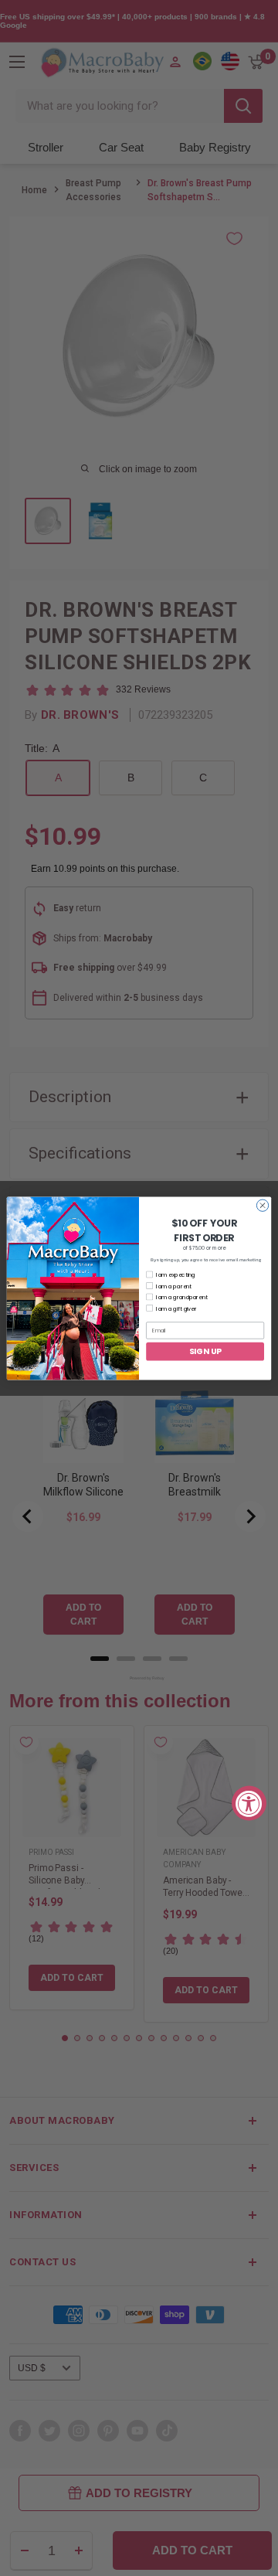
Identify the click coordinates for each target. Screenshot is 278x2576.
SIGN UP (205, 1350)
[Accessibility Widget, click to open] (249, 1804)
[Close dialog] (262, 1205)
